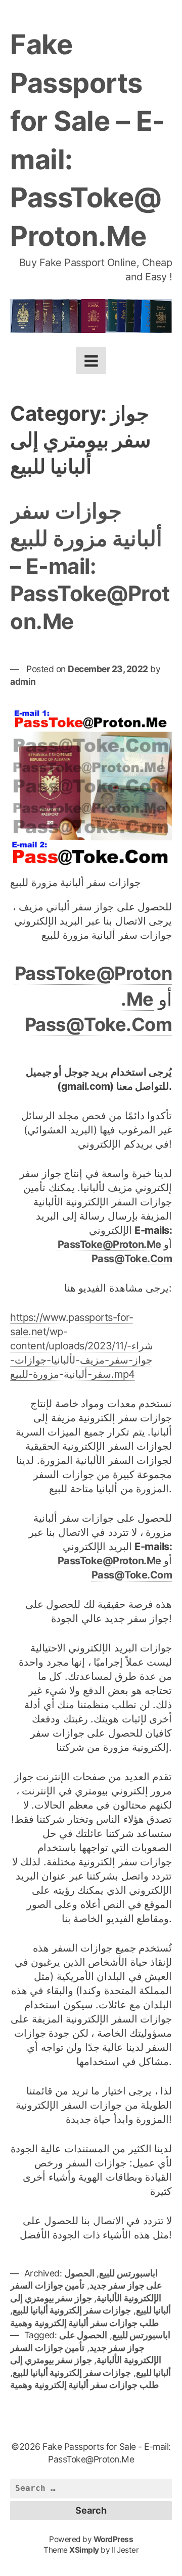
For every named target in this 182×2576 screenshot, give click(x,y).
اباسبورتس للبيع (128, 2273)
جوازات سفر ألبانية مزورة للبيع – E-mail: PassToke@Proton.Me (90, 566)
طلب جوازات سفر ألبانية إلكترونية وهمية (84, 2323)
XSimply (84, 2550)
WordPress (113, 2539)
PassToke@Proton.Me (109, 1244)
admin (23, 682)
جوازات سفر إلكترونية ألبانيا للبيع (72, 2310)
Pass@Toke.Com (99, 1024)
